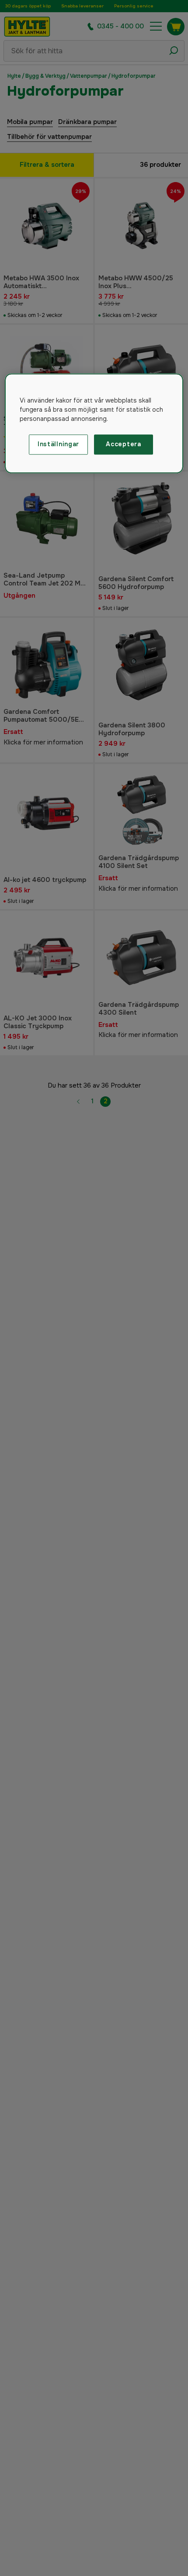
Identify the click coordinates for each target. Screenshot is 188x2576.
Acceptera (123, 444)
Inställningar (58, 444)
